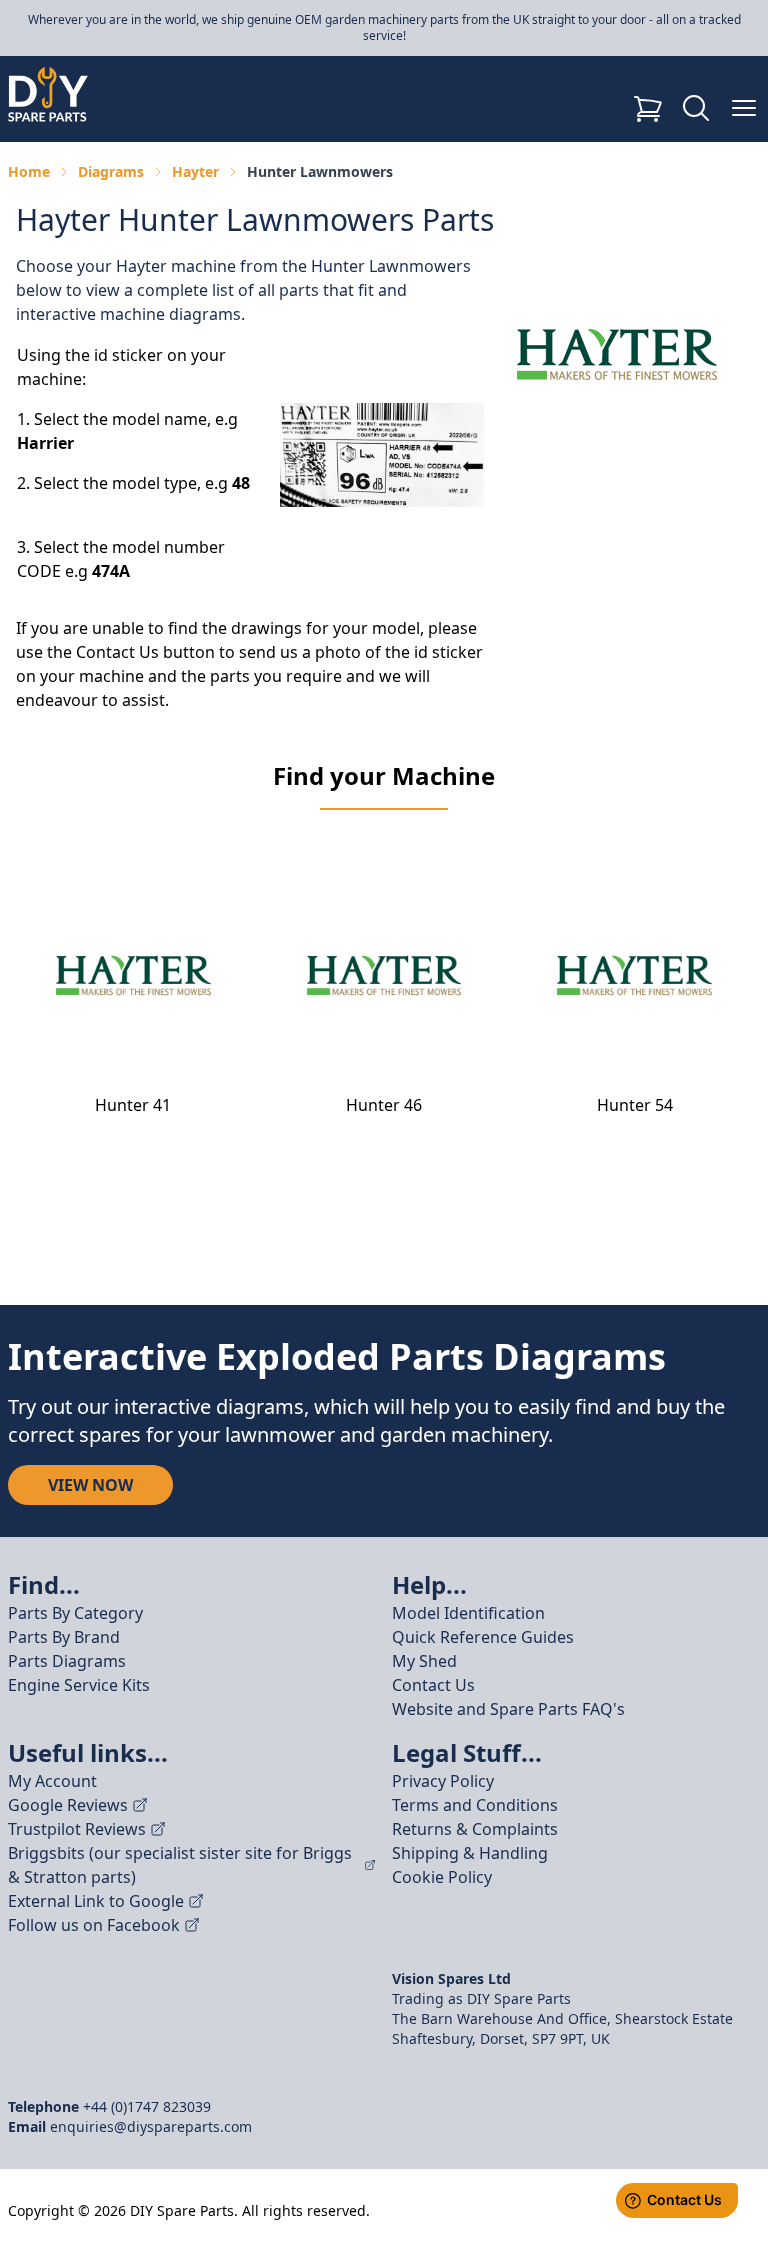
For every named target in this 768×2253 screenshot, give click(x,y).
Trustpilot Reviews (77, 1829)
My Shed (424, 1661)
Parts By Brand (64, 1637)
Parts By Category (75, 1613)
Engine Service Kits (79, 1685)
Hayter (195, 171)
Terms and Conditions (475, 1805)
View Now (90, 1485)
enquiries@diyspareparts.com (151, 2126)
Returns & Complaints (475, 1829)
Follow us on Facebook (94, 1925)
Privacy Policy (443, 1781)
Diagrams (111, 171)
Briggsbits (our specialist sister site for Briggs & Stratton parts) (180, 1865)
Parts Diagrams (67, 1661)
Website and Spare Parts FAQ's (508, 1709)
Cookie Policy (442, 1877)
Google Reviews (68, 1805)
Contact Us (433, 1685)
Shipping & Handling (470, 1853)
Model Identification (468, 1613)
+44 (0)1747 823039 (147, 2106)
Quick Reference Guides (483, 1637)
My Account (52, 1781)
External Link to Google (96, 1901)
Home (29, 171)
